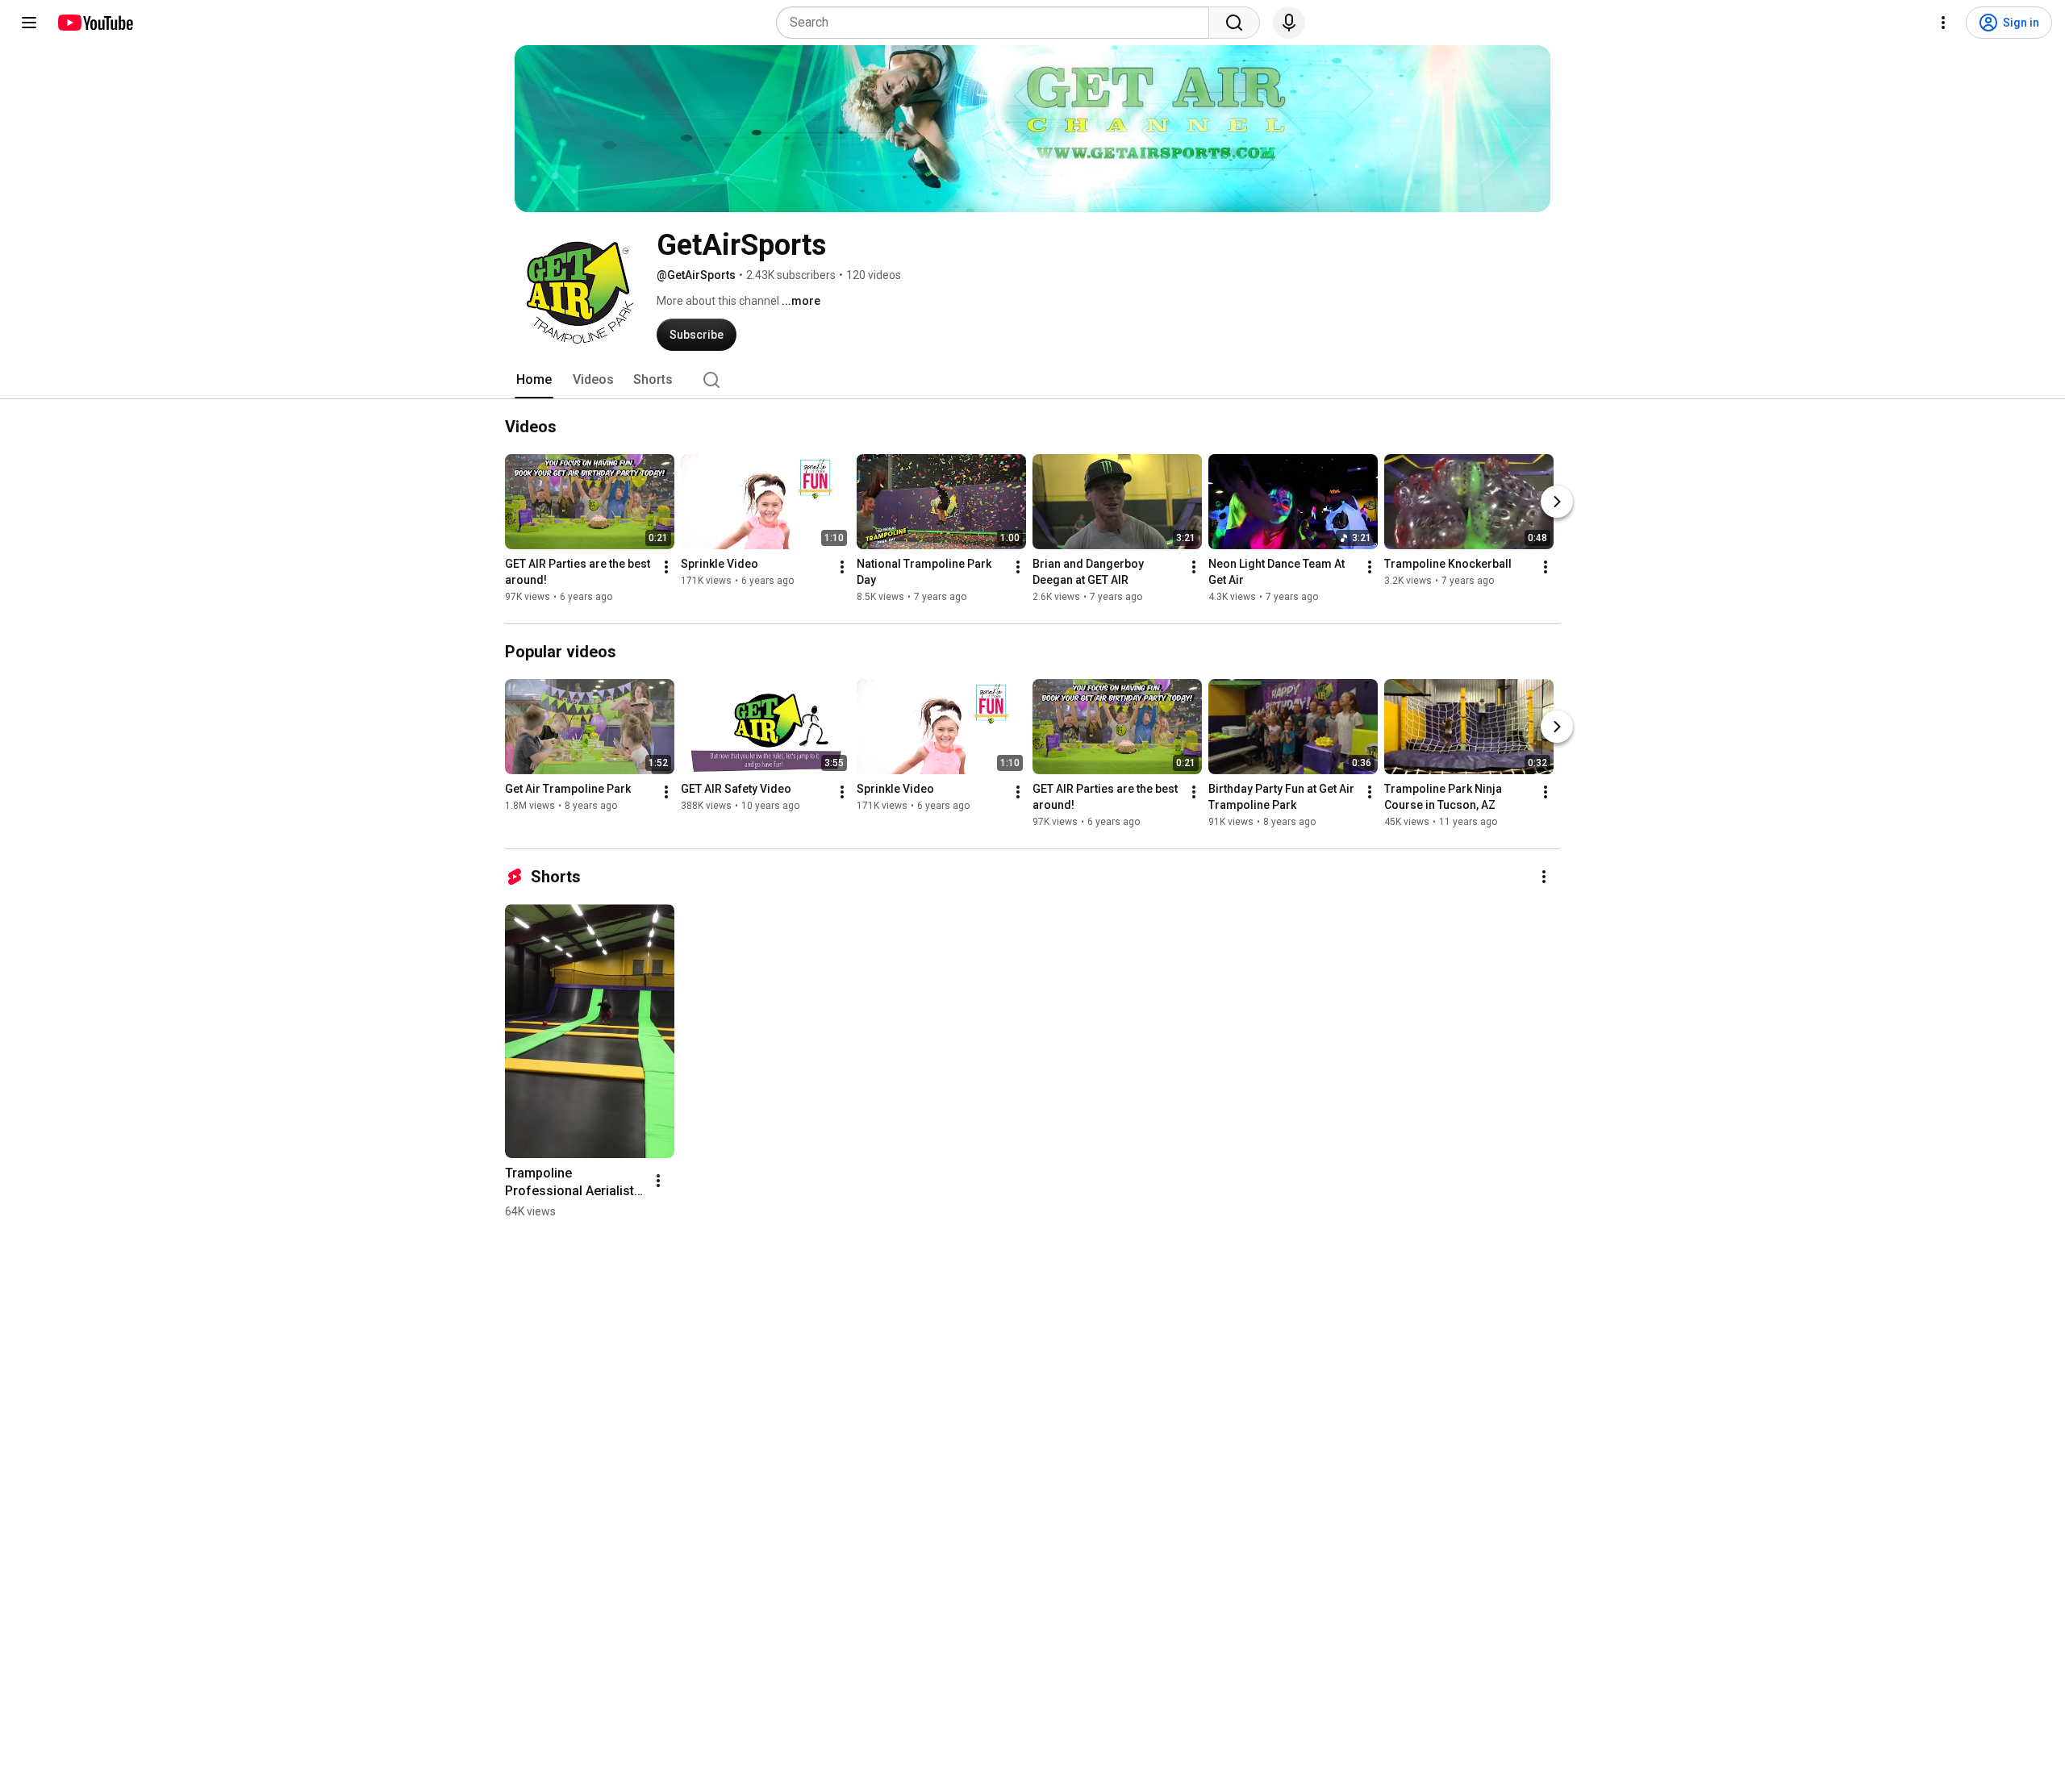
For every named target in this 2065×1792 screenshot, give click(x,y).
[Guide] (29, 23)
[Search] (1234, 23)
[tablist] (1032, 380)
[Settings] (1943, 23)
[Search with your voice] (1289, 23)
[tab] (534, 380)
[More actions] (666, 567)
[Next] (1557, 502)
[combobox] (997, 23)
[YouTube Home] (95, 23)
